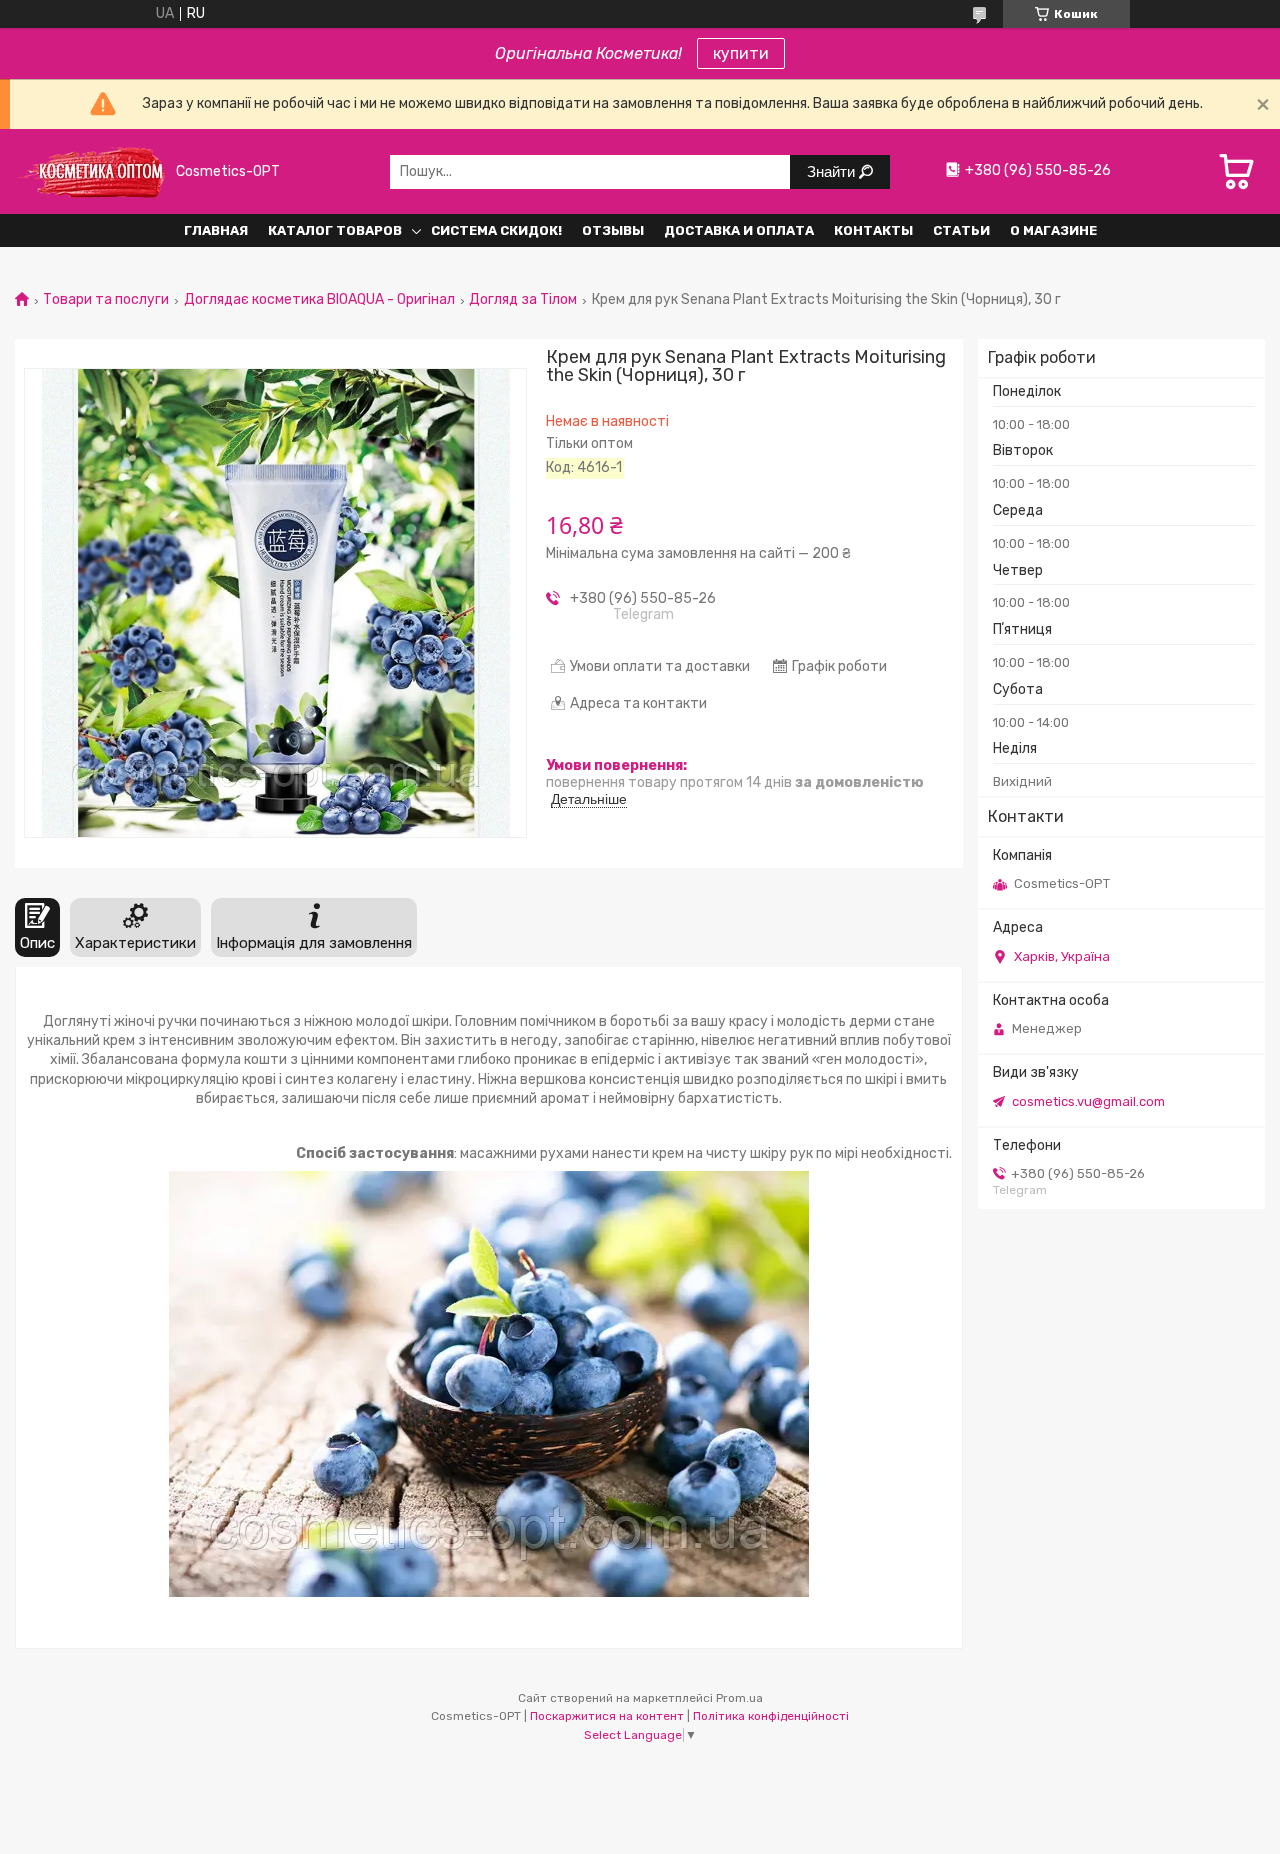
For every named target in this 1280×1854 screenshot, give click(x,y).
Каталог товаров (335, 230)
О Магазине (1053, 230)
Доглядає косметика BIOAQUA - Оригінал (319, 300)
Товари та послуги (106, 300)
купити (741, 53)
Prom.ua (739, 1698)
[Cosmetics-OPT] (90, 171)
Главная (216, 230)
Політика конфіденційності (771, 1716)
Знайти (833, 171)
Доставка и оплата (739, 230)
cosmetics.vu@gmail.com (1088, 1101)
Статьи (961, 230)
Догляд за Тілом (523, 300)
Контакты (873, 230)
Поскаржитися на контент (607, 1716)
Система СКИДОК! (496, 230)
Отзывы (613, 230)
